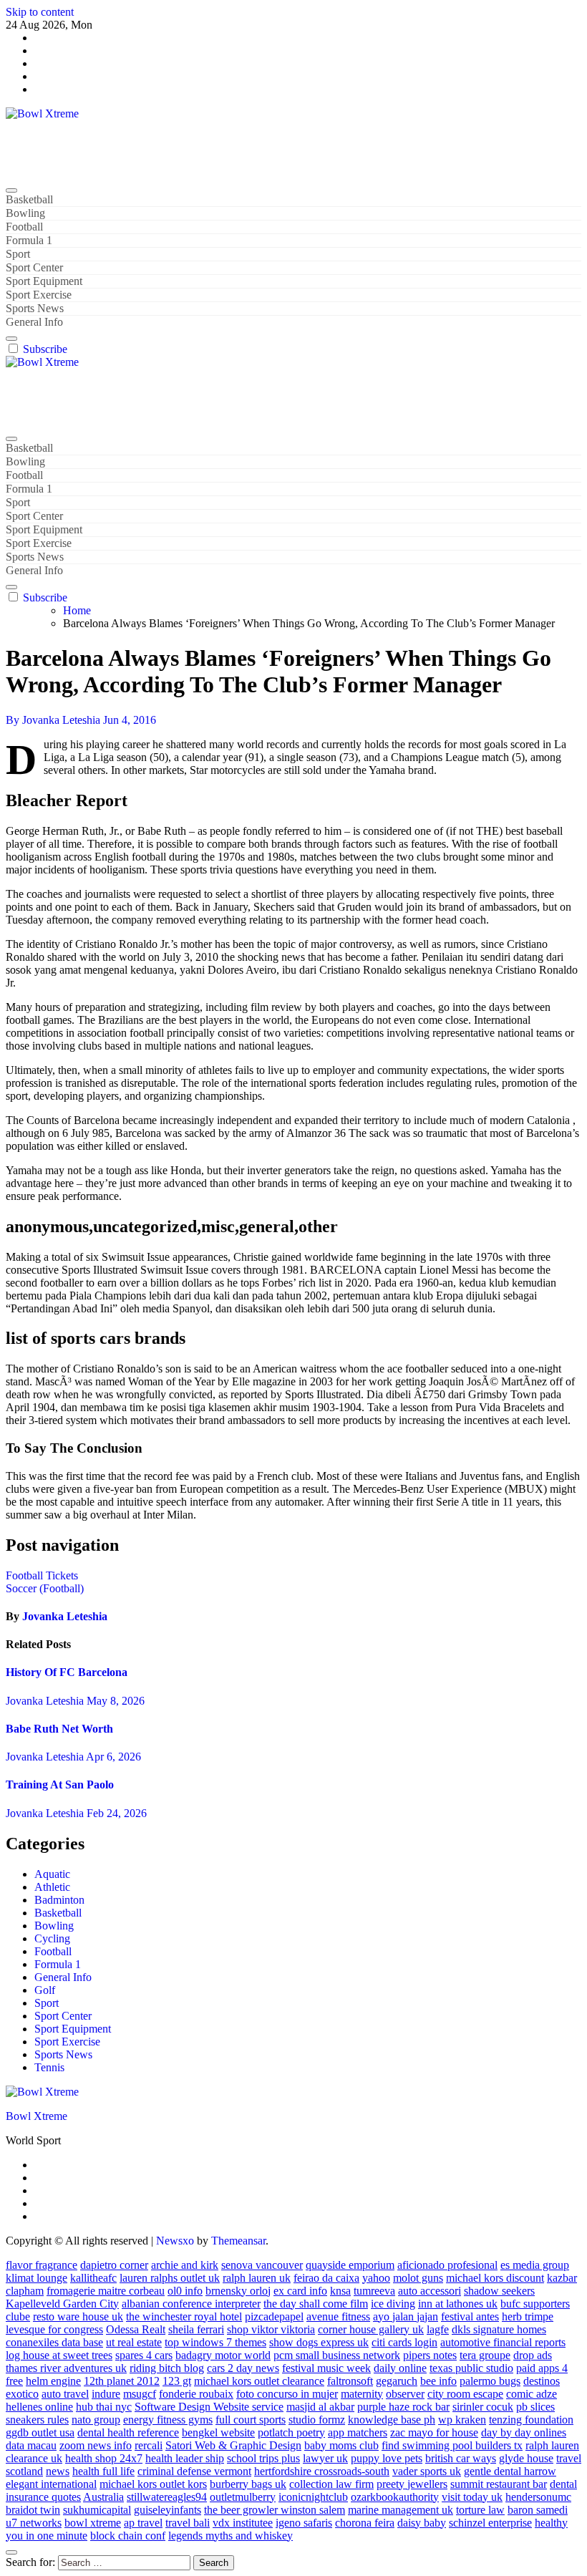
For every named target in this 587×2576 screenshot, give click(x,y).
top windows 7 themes (215, 2342)
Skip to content (40, 12)
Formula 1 (29, 240)
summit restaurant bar (499, 2484)
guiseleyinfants (168, 2510)
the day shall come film (316, 2304)
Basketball (29, 199)
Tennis (49, 2067)
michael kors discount (495, 2278)
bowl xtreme (93, 2523)
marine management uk (401, 2510)
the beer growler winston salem (275, 2510)
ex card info (300, 2291)
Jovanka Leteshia (65, 1616)
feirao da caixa (326, 2278)
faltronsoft (350, 2381)
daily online (400, 2368)
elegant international (51, 2484)
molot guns (418, 2278)
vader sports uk (427, 2471)
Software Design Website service (209, 2407)
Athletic (52, 1887)
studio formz (317, 2420)
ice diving (393, 2304)
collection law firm (331, 2484)
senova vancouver (262, 2265)
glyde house (526, 2458)
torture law (480, 2510)
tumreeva (374, 2291)
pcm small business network (337, 2355)
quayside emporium (350, 2265)
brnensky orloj (238, 2291)
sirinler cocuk (483, 2407)
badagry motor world (223, 2355)
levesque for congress (54, 2329)
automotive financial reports (503, 2342)
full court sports (251, 2420)
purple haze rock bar (403, 2407)
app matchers (358, 2432)
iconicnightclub (313, 2497)
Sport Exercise (39, 295)
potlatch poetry (291, 2432)
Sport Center (34, 267)
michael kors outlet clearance (259, 2381)
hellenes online (39, 2407)
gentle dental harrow (510, 2471)
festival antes (470, 2316)
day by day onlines (524, 2432)
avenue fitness (338, 2316)
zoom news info (96, 2445)
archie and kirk (185, 2265)
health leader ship (185, 2458)
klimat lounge (37, 2278)
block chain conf (128, 2536)
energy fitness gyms (168, 2420)
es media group (535, 2265)
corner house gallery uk (371, 2329)
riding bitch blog (167, 2368)
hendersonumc (538, 2497)
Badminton (59, 1900)
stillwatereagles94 (167, 2497)
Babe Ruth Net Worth (59, 1729)
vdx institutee (243, 2523)
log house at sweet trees (59, 2355)
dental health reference (128, 2432)
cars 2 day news (243, 2368)
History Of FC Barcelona (67, 1672)
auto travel (65, 2394)
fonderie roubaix (196, 2394)
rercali (149, 2445)
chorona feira (365, 2523)
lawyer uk (325, 2458)
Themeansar (238, 2241)
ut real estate (134, 2342)
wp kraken (462, 2420)
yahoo (376, 2278)
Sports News (35, 308)
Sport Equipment (44, 281)
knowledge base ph (392, 2420)
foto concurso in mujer (287, 2394)
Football (24, 227)
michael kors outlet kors (153, 2484)
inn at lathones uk (458, 2304)
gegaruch (397, 2381)
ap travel (143, 2523)
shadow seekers (499, 2291)
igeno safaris (304, 2523)
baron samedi (538, 2510)
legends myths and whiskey (231, 2536)
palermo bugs (490, 2381)
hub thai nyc (104, 2407)
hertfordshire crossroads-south (322, 2471)
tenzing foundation (531, 2420)
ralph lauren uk (257, 2278)
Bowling (25, 213)
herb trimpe (528, 2316)
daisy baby (422, 2523)
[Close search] (11, 2552)
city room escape (465, 2394)
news (58, 2471)
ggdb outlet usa (40, 2432)
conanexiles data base (54, 2342)
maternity (362, 2394)
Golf (45, 1990)
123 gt (177, 2381)
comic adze (532, 2394)
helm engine (53, 2381)
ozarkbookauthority (395, 2497)
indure (106, 2394)
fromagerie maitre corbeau (106, 2291)
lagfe (438, 2329)
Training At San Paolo (60, 1785)
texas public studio (471, 2368)
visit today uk (472, 2497)
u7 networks (34, 2523)
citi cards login (404, 2342)
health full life (103, 2471)
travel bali (188, 2523)
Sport (18, 254)
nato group (96, 2420)
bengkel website (218, 2432)
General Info (34, 322)
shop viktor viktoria (271, 2329)
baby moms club (341, 2445)
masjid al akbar (320, 2407)
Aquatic (52, 1874)
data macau (31, 2445)
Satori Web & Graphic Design (233, 2445)
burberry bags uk (248, 2484)
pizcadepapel (274, 2316)
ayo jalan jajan (406, 2316)
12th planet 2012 (122, 2381)
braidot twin (33, 2510)
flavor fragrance (42, 2265)
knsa (340, 2291)
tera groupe (485, 2355)
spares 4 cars (144, 2355)
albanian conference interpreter (191, 2304)
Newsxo (175, 2241)
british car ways (461, 2458)
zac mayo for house (434, 2432)
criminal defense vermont (194, 2471)
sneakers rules (37, 2420)
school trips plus (263, 2458)
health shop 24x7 (104, 2458)
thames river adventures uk (66, 2368)
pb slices (535, 2407)
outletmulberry (243, 2497)
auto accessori (430, 2291)
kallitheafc (93, 2278)
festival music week (326, 2368)
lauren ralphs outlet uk (170, 2278)
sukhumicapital (97, 2510)
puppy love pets (387, 2458)
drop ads (533, 2355)
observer (405, 2394)
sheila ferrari (196, 2329)
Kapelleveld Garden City (62, 2304)
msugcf (140, 2394)
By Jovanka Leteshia (54, 720)
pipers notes (430, 2355)
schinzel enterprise (490, 2523)
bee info (438, 2381)
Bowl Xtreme (37, 138)
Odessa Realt (136, 2329)
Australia (103, 2497)
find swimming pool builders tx (452, 2445)
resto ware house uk (78, 2316)
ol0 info (185, 2291)
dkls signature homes (499, 2329)
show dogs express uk (319, 2342)
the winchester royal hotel (184, 2316)
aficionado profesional (447, 2265)
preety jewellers (412, 2484)
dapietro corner (114, 2265)
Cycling (52, 1938)
